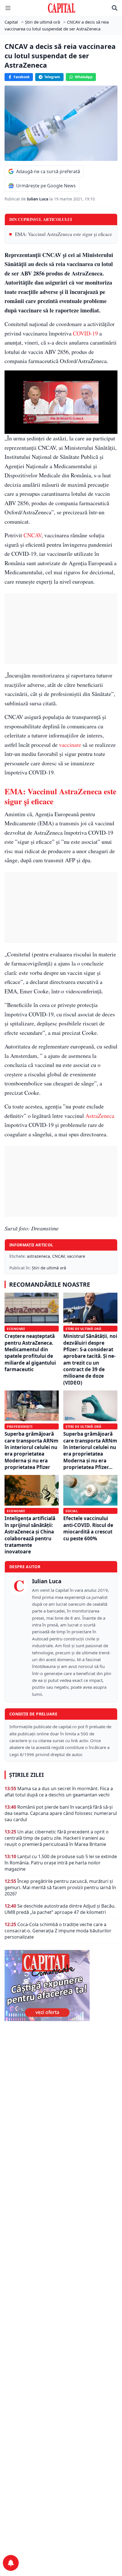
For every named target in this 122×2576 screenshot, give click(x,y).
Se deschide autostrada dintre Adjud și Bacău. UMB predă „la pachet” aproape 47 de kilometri (60, 1909)
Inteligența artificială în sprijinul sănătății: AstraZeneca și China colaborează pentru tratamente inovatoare (30, 1535)
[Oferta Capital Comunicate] (61, 1986)
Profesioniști (20, 1426)
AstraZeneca (100, 1116)
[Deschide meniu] (8, 8)
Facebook (22, 77)
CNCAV (32, 535)
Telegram (52, 77)
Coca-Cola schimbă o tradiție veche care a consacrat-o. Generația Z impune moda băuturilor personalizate (58, 1931)
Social (72, 1511)
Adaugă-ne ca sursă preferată (48, 171)
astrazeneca (38, 1256)
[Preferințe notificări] (11, 2563)
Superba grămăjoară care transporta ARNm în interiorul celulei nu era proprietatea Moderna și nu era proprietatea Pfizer (31, 1450)
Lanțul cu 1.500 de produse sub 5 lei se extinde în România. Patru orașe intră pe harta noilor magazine (61, 1863)
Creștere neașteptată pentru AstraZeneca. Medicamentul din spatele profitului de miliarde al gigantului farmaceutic (30, 1353)
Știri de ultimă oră (49, 1268)
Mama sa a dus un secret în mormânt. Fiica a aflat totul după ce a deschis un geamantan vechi (59, 1792)
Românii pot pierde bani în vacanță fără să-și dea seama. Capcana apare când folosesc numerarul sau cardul (61, 1813)
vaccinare (70, 745)
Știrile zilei (26, 1775)
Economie (16, 1329)
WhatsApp (84, 77)
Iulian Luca (38, 199)
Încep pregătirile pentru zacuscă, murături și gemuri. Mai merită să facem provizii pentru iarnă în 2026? (60, 1887)
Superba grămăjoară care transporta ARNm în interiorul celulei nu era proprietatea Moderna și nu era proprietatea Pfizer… (90, 1450)
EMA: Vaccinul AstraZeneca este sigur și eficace (64, 234)
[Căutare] (115, 8)
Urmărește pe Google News (46, 186)
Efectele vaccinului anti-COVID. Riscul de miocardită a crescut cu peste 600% (88, 1528)
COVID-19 (85, 333)
